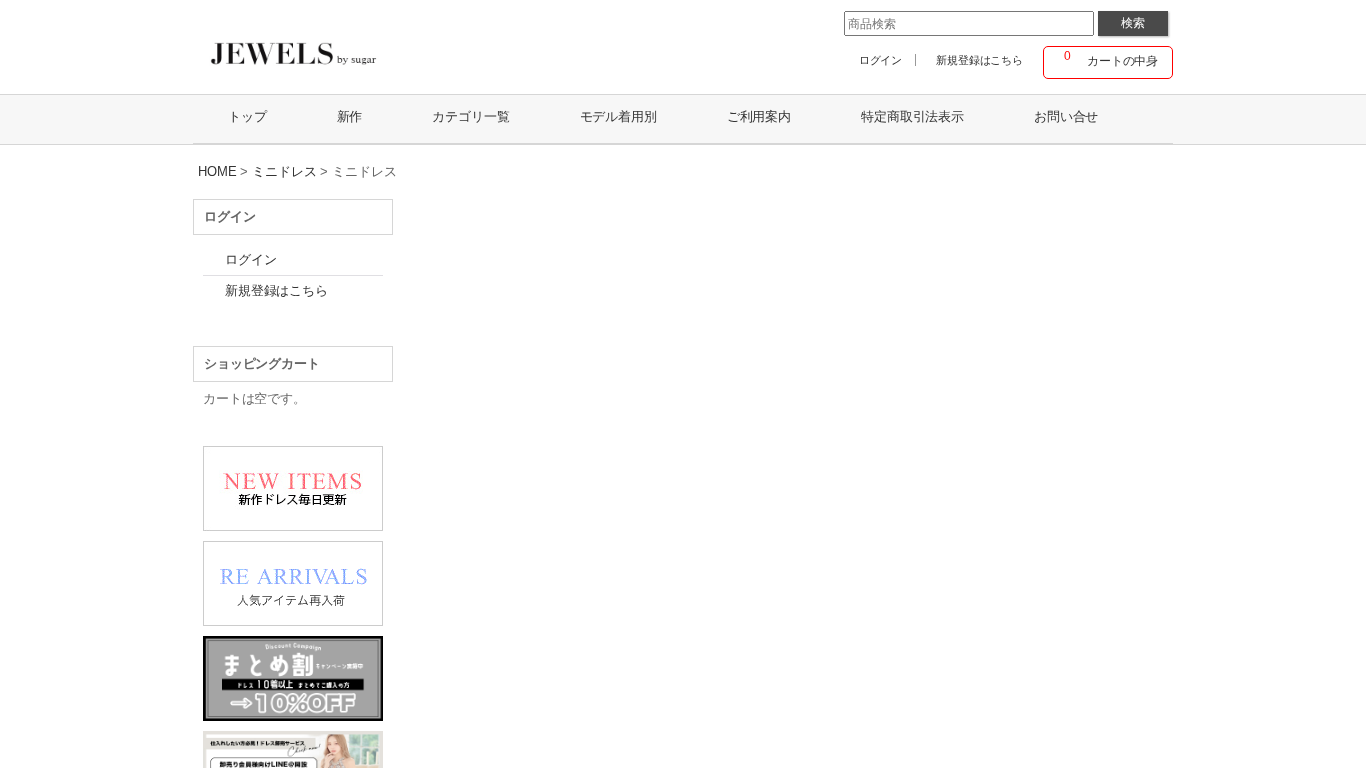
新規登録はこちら (979, 60)
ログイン (880, 60)
